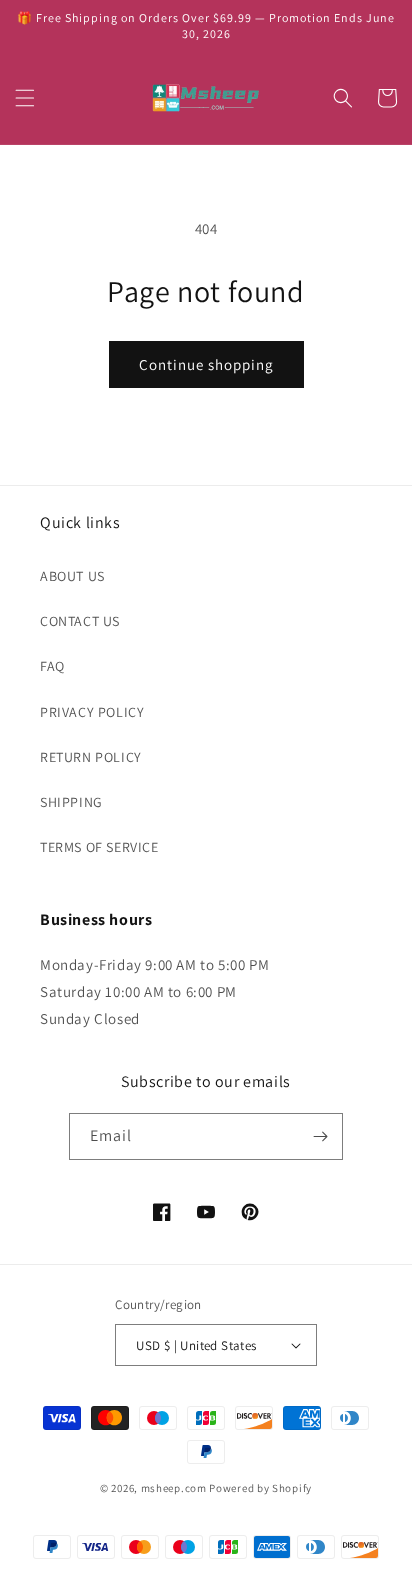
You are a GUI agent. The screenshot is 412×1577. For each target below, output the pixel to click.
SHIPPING (71, 802)
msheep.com (174, 1488)
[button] (25, 98)
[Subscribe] (320, 1136)
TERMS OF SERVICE (99, 847)
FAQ (52, 666)
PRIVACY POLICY (92, 712)
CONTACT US (80, 621)
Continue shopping (206, 364)
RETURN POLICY (91, 757)
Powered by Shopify (260, 1488)
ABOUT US (72, 576)
